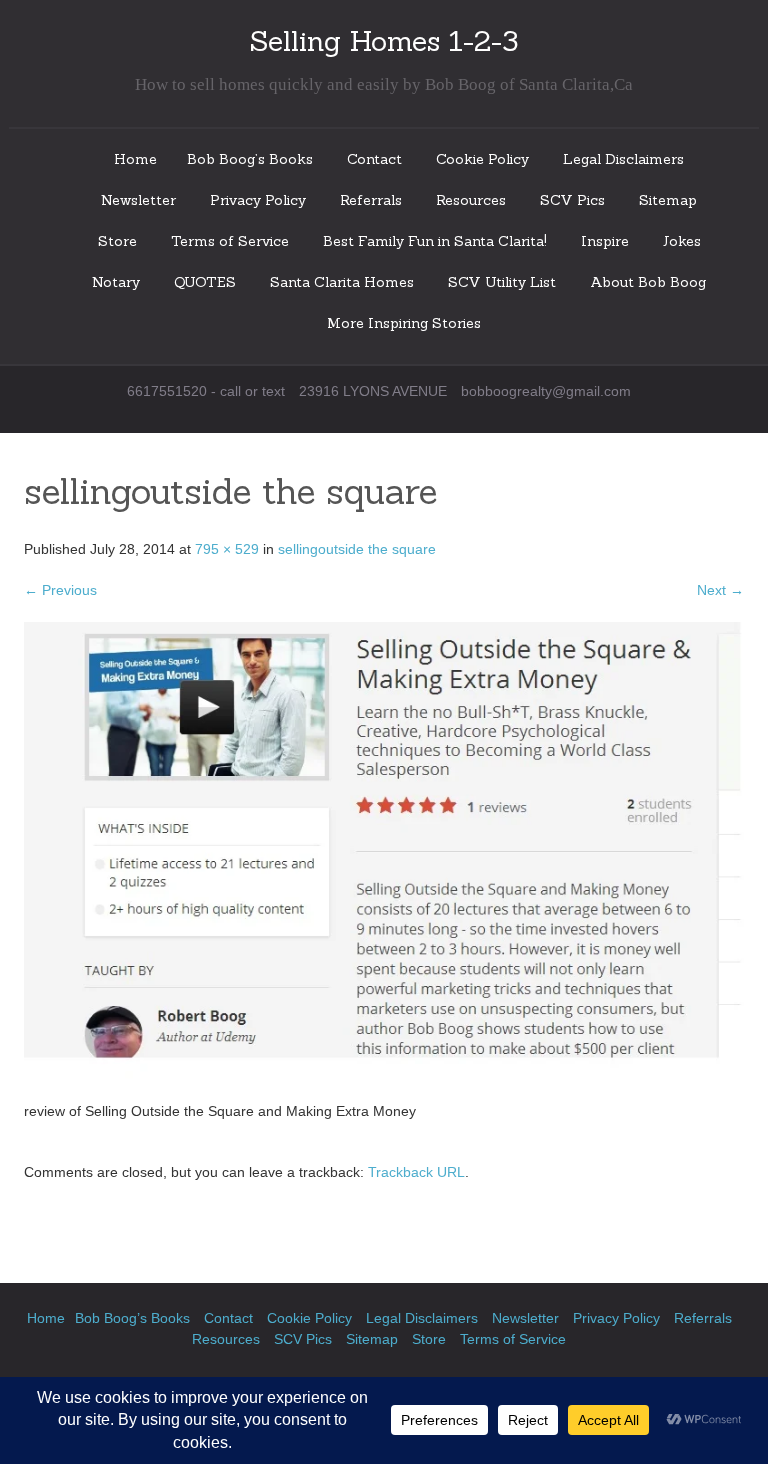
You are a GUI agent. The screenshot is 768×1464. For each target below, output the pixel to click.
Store (117, 241)
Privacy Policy (258, 200)
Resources (471, 200)
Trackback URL (416, 1172)
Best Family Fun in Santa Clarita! (435, 241)
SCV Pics (572, 200)
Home (135, 159)
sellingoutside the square (357, 549)
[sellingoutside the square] (384, 860)
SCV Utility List (502, 282)
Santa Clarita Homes (342, 282)
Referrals (371, 200)
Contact (374, 159)
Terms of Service (230, 241)
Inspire (605, 241)
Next (720, 590)
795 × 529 (227, 549)
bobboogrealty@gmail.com (546, 391)
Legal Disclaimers (623, 159)
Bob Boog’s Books (250, 159)
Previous (60, 590)
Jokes (682, 241)
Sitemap (668, 200)
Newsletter (138, 200)
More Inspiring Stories (404, 323)
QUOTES (205, 282)
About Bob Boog (648, 282)
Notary (116, 282)
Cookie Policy (482, 159)
